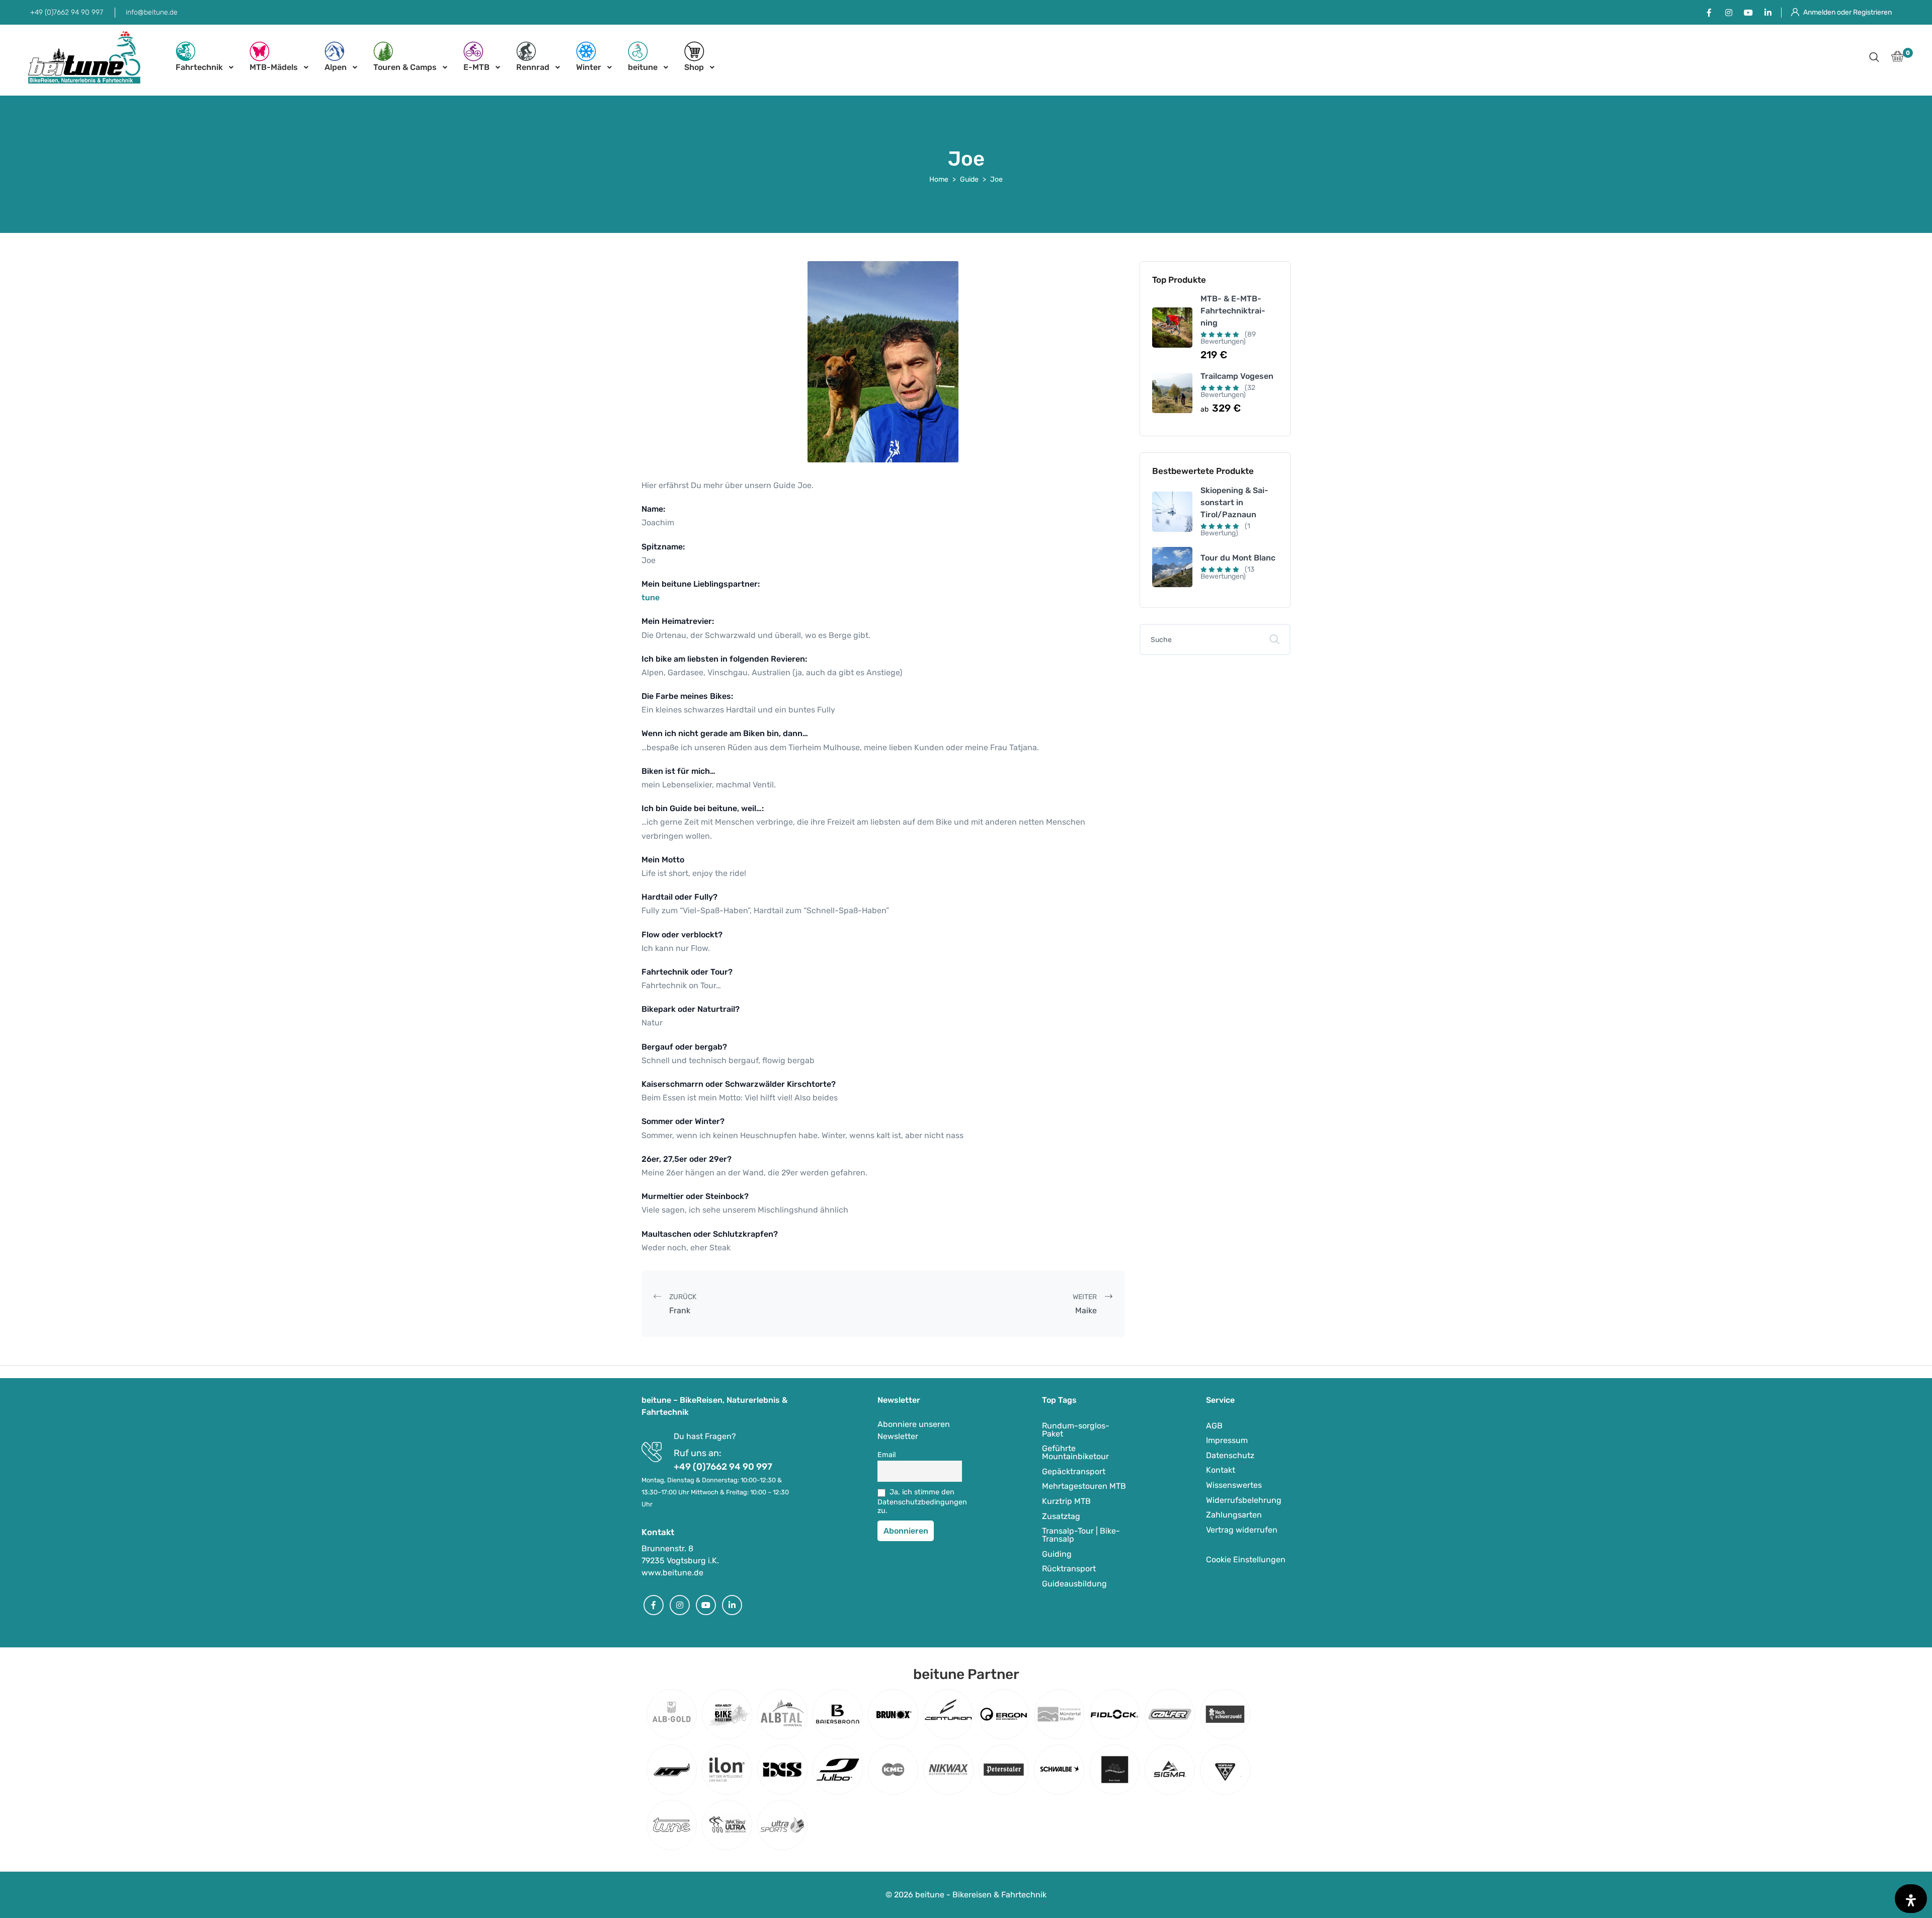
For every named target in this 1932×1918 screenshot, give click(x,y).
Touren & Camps (405, 67)
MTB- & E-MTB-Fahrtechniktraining (1233, 311)
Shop (694, 67)
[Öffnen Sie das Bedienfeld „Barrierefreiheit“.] (1911, 1899)
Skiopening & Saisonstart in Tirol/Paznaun (1234, 502)
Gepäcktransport (1074, 1471)
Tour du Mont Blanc (1238, 558)
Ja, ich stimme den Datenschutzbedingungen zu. (920, 1501)
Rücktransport (1069, 1569)
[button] (1874, 58)
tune (651, 597)
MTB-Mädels (274, 67)
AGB (1214, 1426)
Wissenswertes (1234, 1485)
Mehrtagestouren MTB (1084, 1486)
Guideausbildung (1074, 1584)
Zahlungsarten (1234, 1515)
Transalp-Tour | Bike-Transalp (1081, 1535)
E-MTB (476, 67)
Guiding (1057, 1554)
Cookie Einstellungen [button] (1246, 1560)
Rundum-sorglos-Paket (1076, 1430)
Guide (969, 179)
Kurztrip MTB (1066, 1501)
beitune (643, 67)
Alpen (336, 67)
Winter (589, 67)
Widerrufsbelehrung (1244, 1500)
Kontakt (1221, 1470)
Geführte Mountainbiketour (1075, 1452)
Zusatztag (1061, 1516)
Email (887, 1455)
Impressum (1227, 1440)
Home (939, 179)
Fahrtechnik (199, 67)
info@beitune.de (152, 12)
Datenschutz (1230, 1455)
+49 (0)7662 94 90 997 (67, 12)
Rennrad (533, 67)
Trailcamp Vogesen (1237, 376)
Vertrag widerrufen (1242, 1530)
